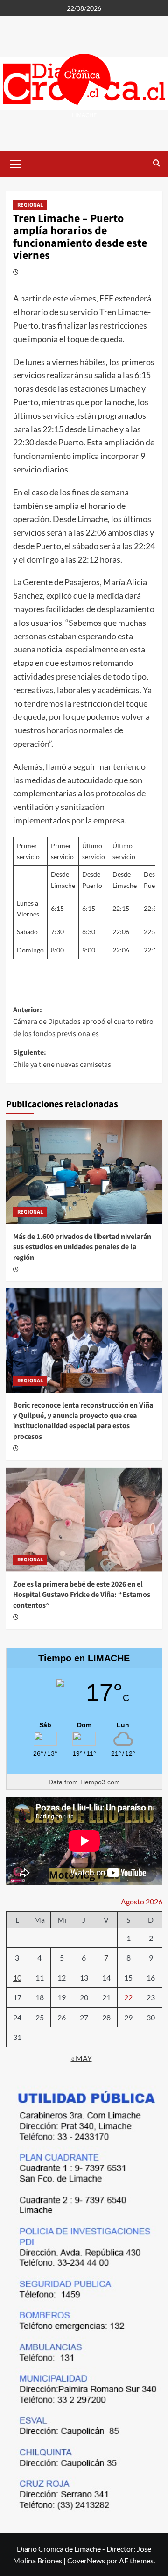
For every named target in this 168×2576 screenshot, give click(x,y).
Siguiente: (62, 1059)
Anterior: (83, 1022)
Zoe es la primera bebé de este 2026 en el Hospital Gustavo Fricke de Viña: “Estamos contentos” (82, 1595)
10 (17, 1978)
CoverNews (86, 2560)
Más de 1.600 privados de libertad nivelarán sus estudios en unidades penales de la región (82, 1247)
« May (81, 2058)
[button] (15, 163)
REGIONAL (30, 205)
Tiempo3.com (100, 1782)
